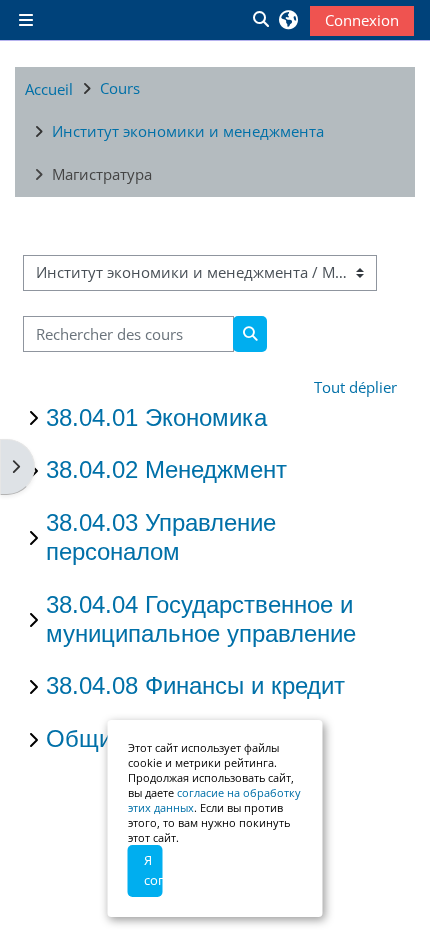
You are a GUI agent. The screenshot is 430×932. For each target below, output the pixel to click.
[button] (260, 20)
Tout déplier (355, 387)
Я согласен (153, 870)
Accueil (49, 89)
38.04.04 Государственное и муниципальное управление (201, 619)
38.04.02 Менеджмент (166, 469)
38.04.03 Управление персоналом (161, 537)
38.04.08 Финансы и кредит (195, 685)
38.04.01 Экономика (156, 417)
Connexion (362, 20)
